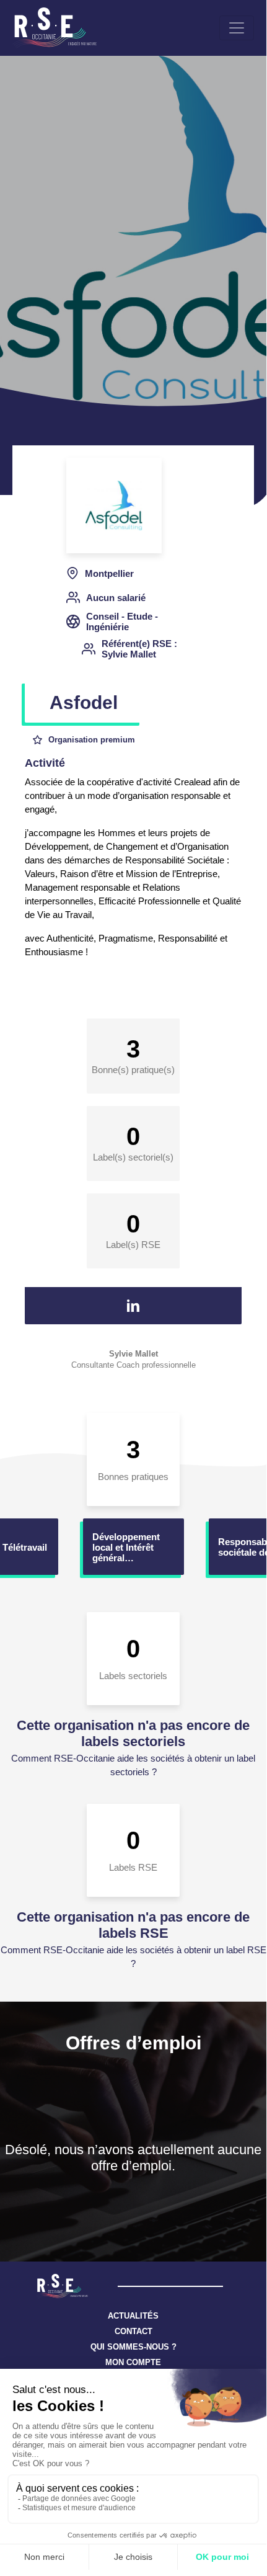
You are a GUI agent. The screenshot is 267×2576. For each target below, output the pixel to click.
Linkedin (133, 1306)
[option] (133, 1547)
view (133, 1547)
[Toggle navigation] (237, 28)
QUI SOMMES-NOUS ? (133, 2347)
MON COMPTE (133, 2362)
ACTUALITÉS (133, 2316)
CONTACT (133, 2331)
